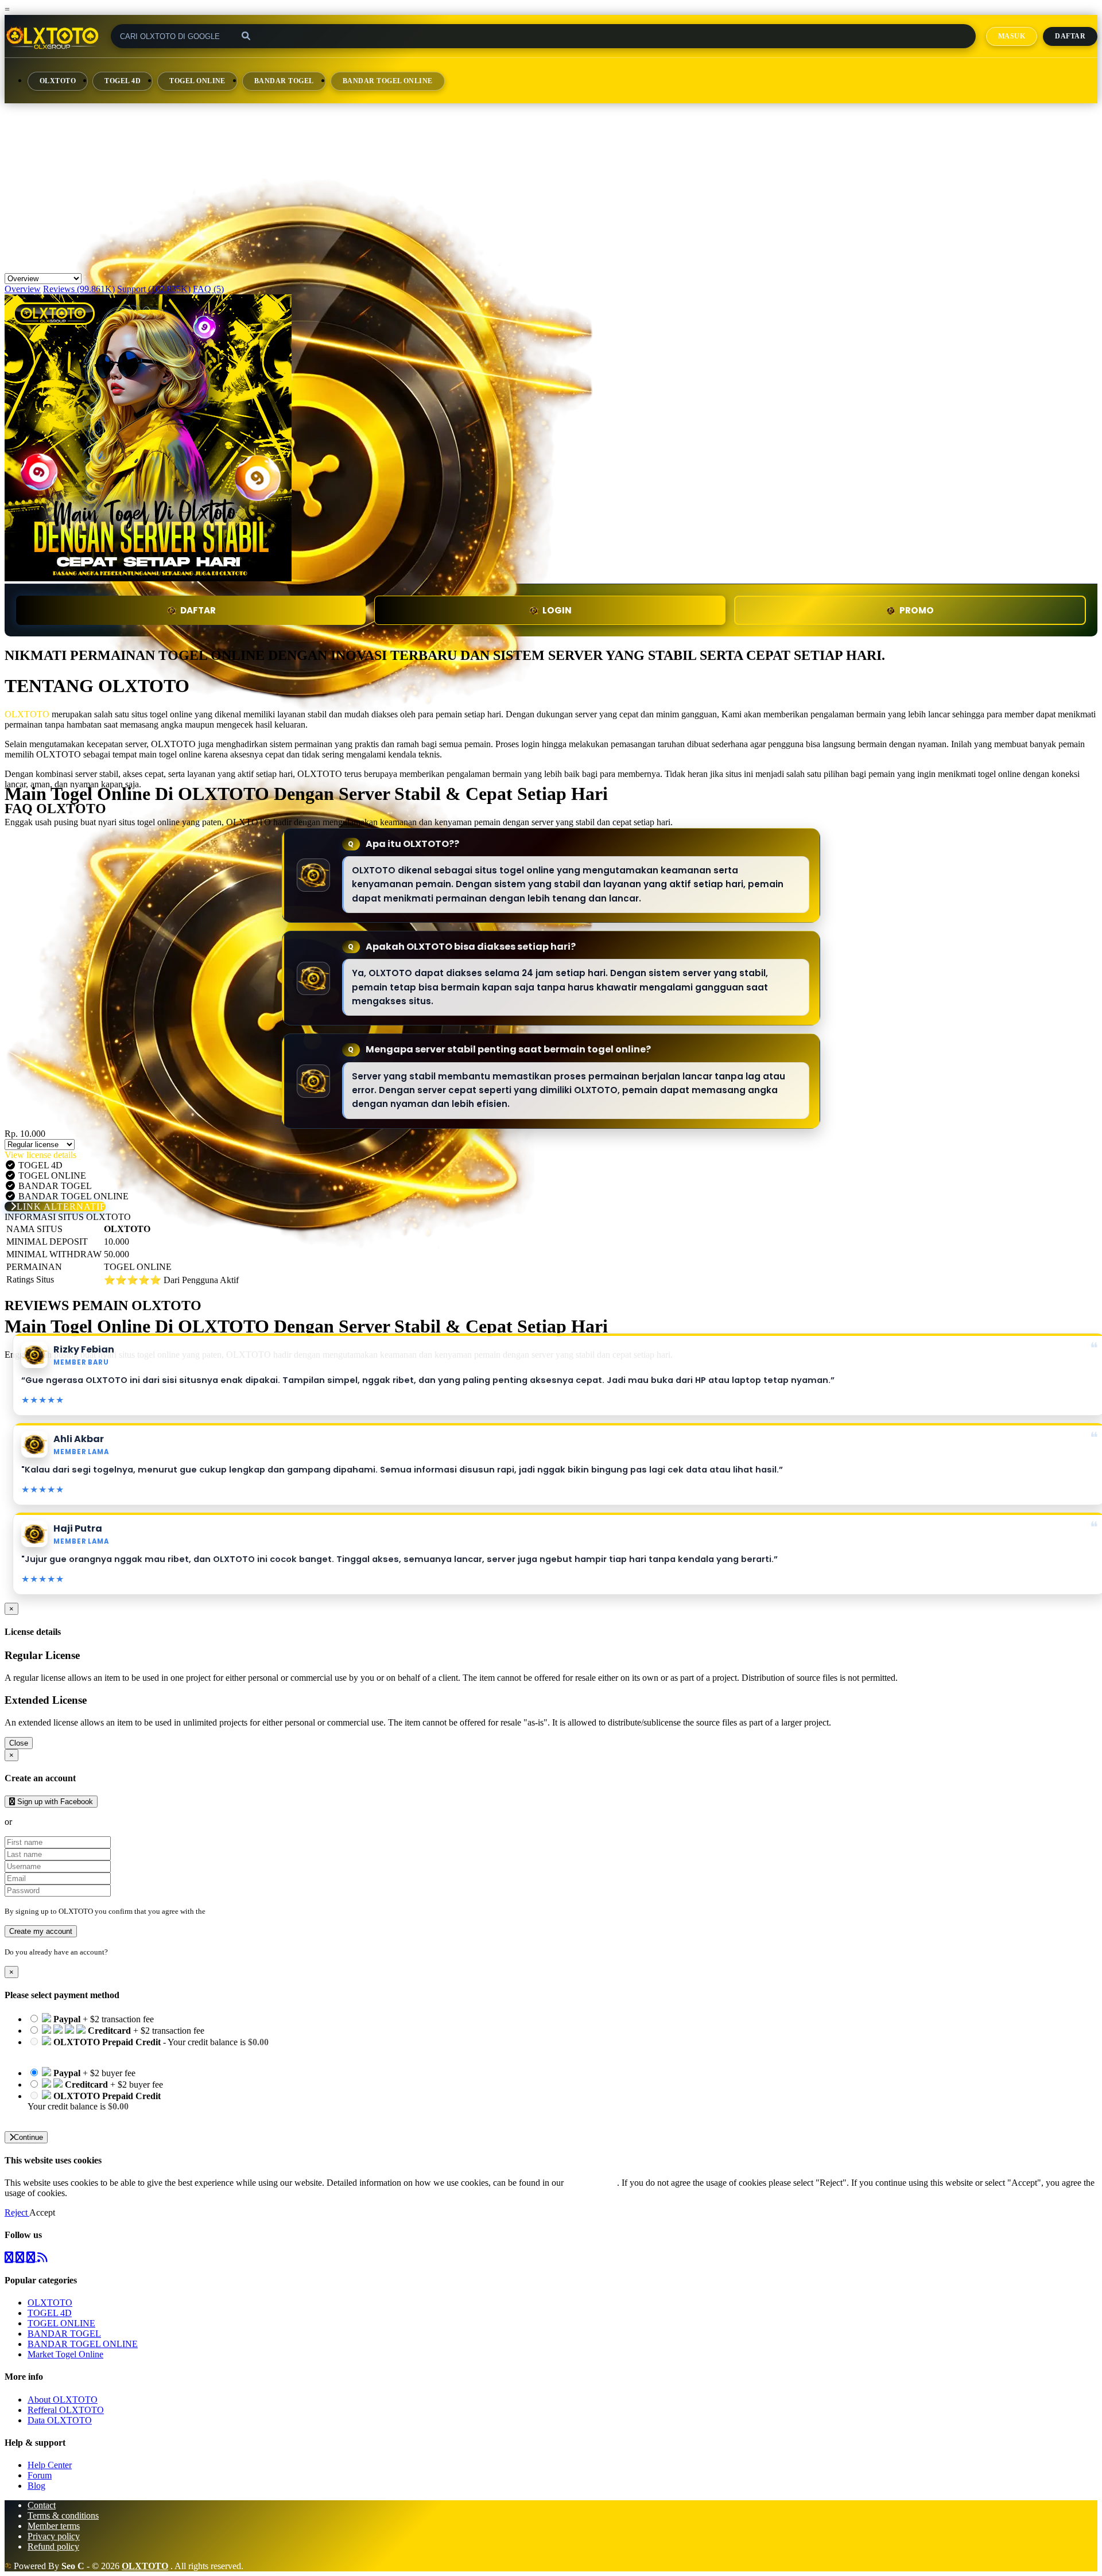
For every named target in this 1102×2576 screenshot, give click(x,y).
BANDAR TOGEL (284, 81)
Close (19, 1743)
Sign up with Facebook (54, 1802)
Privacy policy (54, 2536)
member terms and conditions (253, 1911)
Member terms (54, 2526)
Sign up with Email (49, 1822)
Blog (36, 2486)
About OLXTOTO (63, 2400)
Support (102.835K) (154, 289)
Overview (23, 289)
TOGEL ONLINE (197, 81)
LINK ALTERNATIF (61, 1207)
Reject (17, 2212)
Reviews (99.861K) (79, 289)
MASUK (1012, 36)
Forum (40, 2475)
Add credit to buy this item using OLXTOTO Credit (123, 2052)
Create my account (41, 1931)
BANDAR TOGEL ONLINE (388, 81)
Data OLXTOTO (60, 2420)
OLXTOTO (58, 81)
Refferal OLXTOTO (66, 2410)
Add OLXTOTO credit (70, 2117)
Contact (42, 2505)
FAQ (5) (208, 289)
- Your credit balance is (148, 2047)
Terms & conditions (63, 2515)
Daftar (1070, 36)
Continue (28, 2137)
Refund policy (53, 2546)
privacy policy (591, 2183)
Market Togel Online (65, 2354)
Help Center (50, 2465)
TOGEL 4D (123, 81)
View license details (40, 1155)
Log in (120, 1952)
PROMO (917, 610)
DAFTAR (198, 610)
